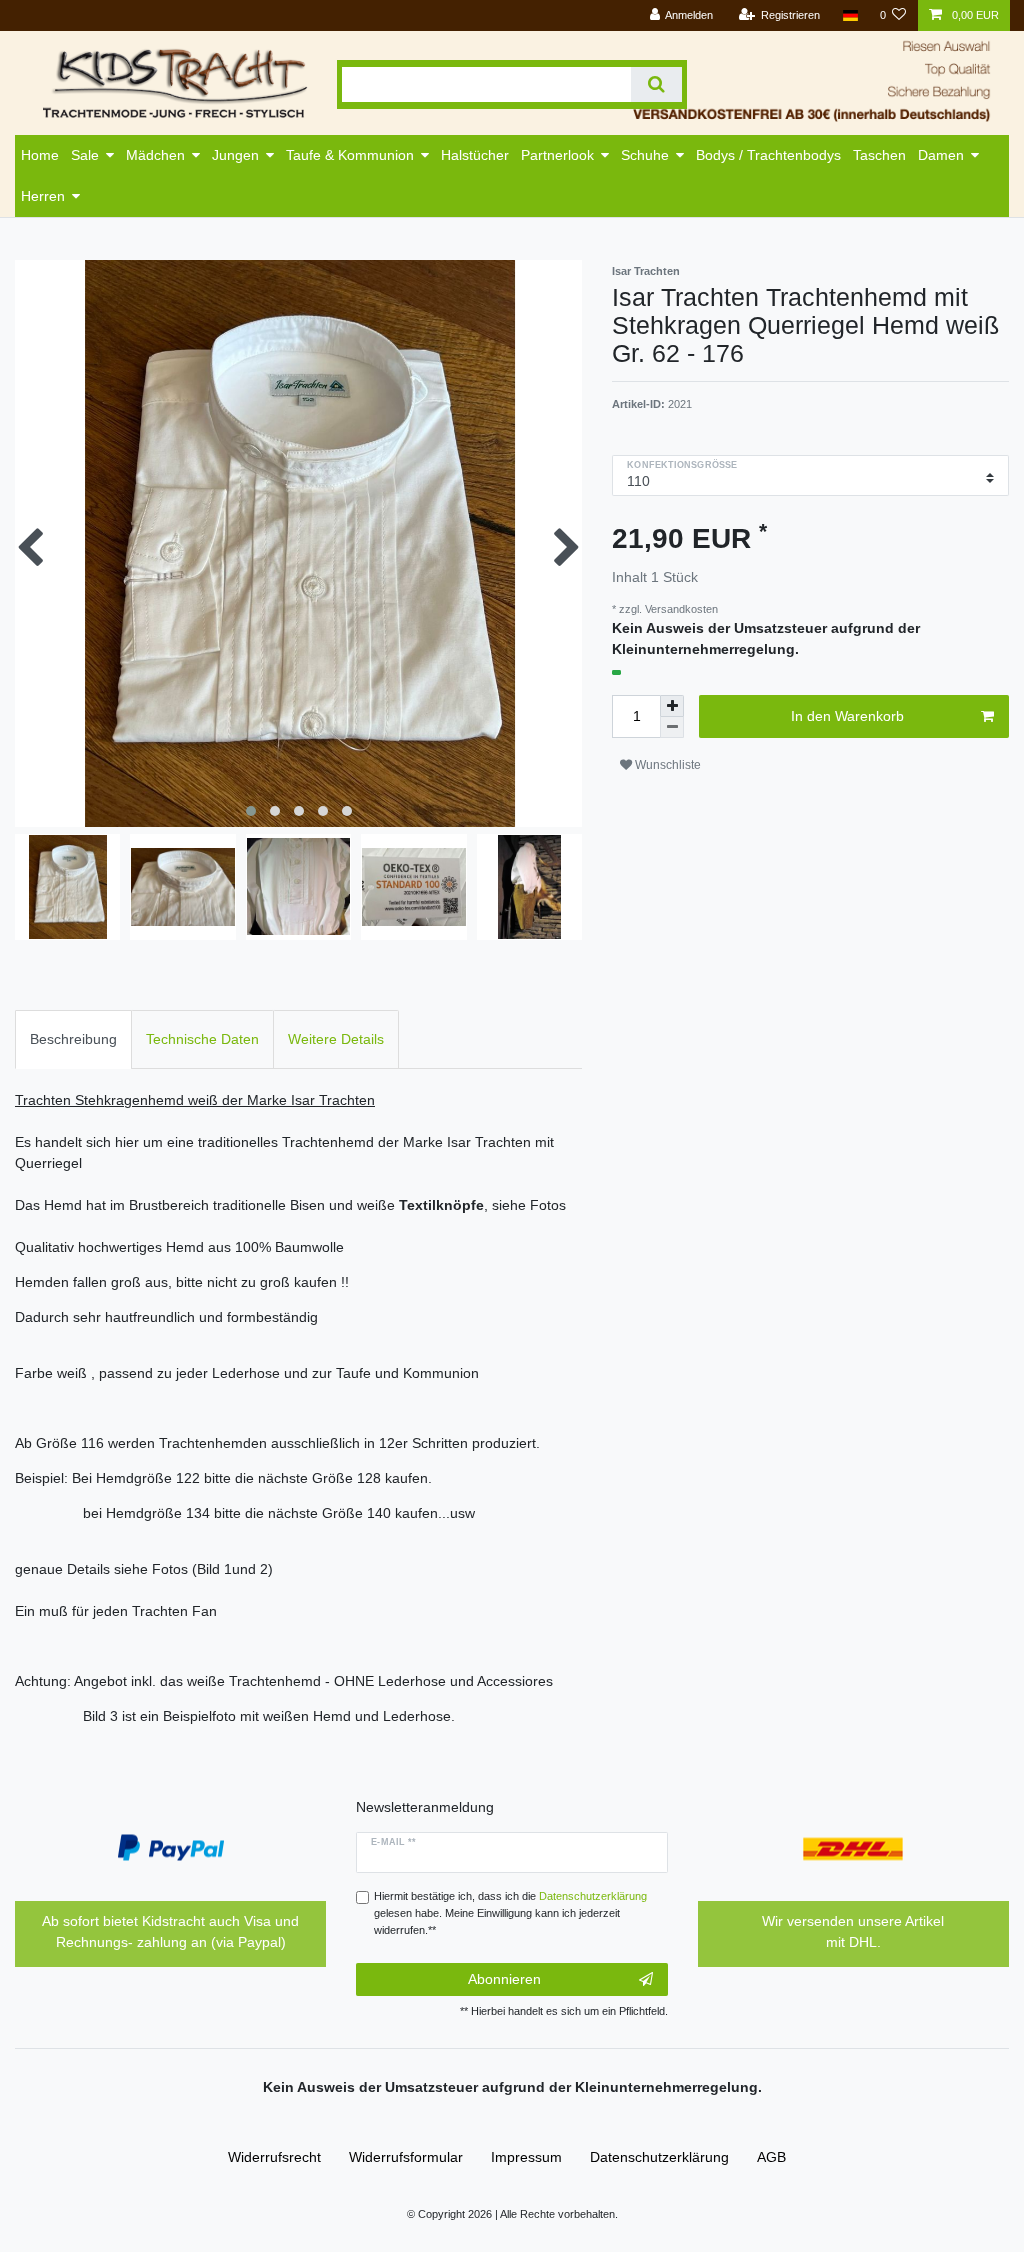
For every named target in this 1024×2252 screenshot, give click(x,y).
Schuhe (645, 155)
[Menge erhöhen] (672, 706)
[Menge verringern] (672, 727)
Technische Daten (202, 1039)
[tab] (73, 1039)
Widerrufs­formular (406, 2157)
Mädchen (155, 155)
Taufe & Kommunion (350, 155)
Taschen (879, 155)
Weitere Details (336, 1039)
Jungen (235, 155)
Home (40, 155)
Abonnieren (504, 1979)
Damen (941, 155)
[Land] (849, 15)
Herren (43, 196)
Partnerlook (557, 155)
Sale (85, 155)
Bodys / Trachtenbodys (768, 155)
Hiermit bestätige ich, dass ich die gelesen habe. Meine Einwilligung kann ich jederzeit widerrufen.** (510, 1913)
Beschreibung (73, 1039)
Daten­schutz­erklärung (659, 2157)
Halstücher (475, 155)
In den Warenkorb (847, 716)
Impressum (526, 2157)
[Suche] (656, 84)
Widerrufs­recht (274, 2157)
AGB (771, 2157)
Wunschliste (666, 765)
